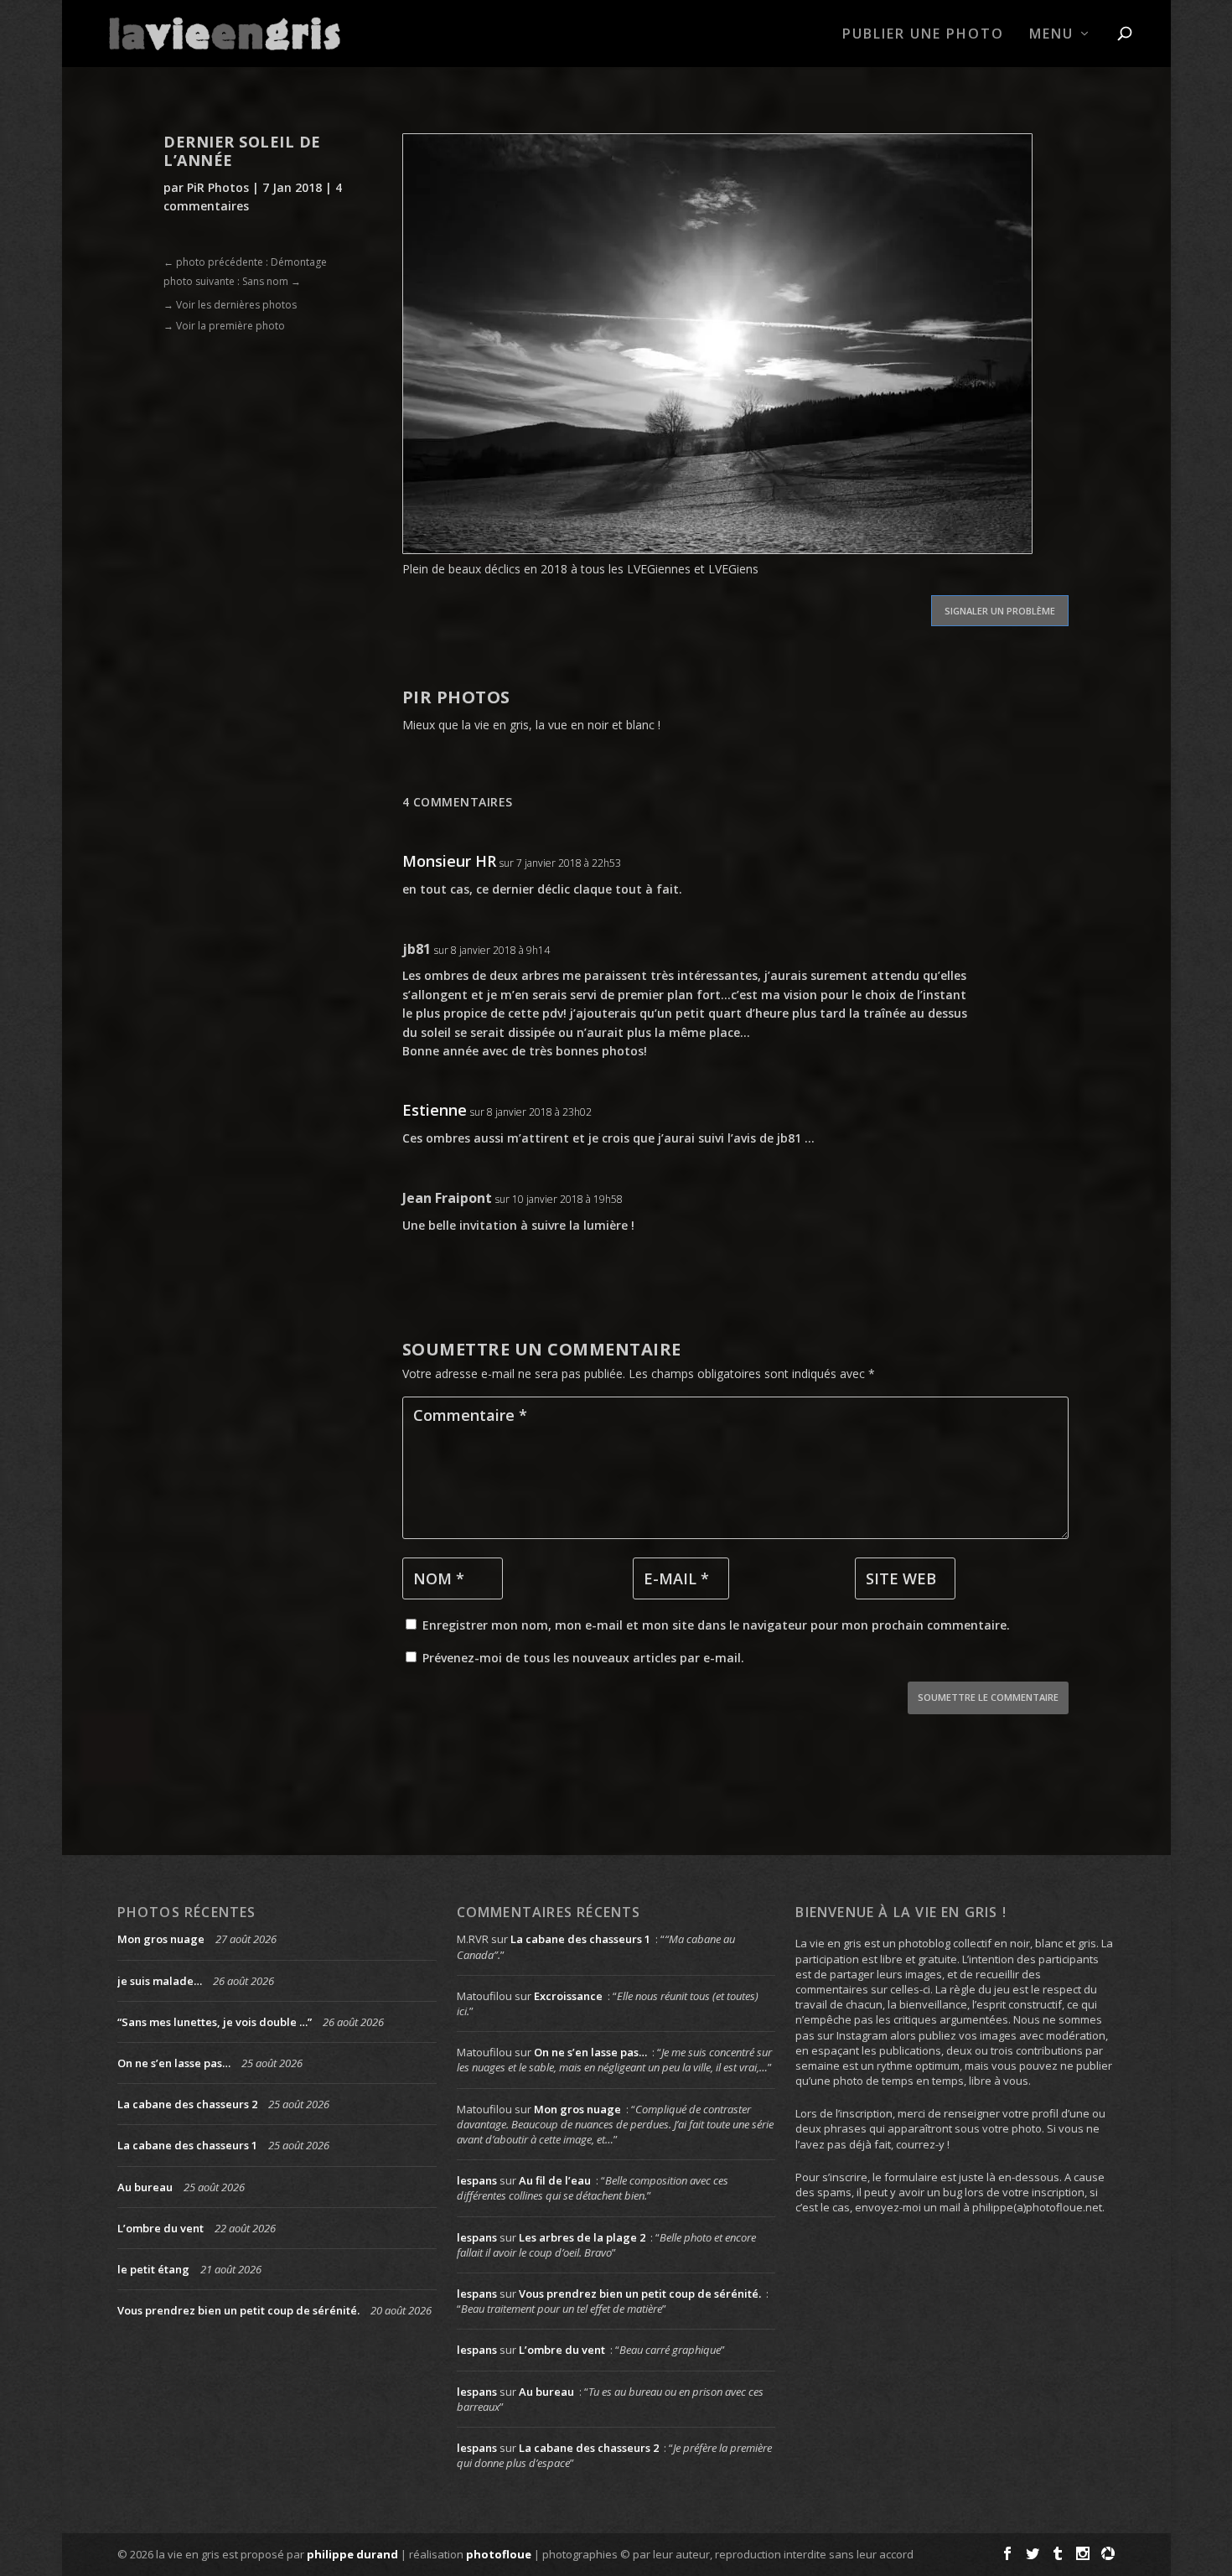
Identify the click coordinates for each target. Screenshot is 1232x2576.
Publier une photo (923, 35)
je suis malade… (160, 1981)
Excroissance (568, 1996)
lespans (477, 2180)
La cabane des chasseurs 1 (187, 2145)
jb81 (417, 949)
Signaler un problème (1000, 611)
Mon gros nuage (161, 1939)
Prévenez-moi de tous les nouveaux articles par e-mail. (583, 1658)
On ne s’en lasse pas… (174, 2063)
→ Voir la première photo (224, 326)
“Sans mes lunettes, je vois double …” (215, 2022)
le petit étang (153, 2269)
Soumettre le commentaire (988, 1697)
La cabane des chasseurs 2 (187, 2104)
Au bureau (145, 2187)
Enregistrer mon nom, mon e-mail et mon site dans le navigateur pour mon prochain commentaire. (716, 1625)
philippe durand (352, 2554)
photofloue (499, 2554)
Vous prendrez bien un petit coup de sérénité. (238, 2310)
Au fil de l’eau (555, 2180)
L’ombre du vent (160, 2228)
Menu (1051, 35)
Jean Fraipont (447, 1198)
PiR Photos (218, 187)
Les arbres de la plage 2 (582, 2237)
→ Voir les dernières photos (230, 305)
